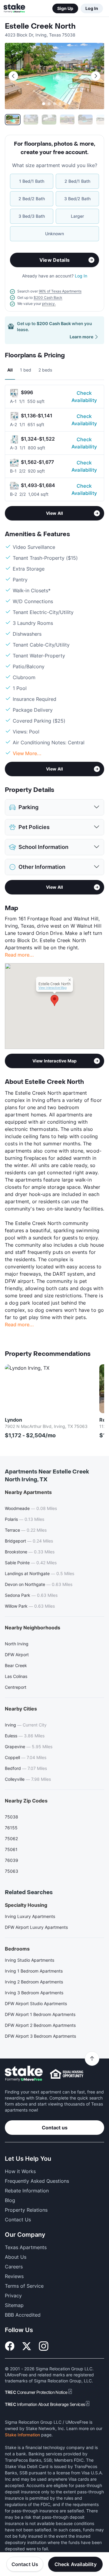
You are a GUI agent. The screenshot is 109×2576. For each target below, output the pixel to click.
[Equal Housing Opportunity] (67, 2074)
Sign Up (65, 8)
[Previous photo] (13, 76)
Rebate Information (27, 2191)
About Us (16, 2257)
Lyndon (13, 1420)
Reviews (14, 2276)
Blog (10, 2200)
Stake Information (22, 2435)
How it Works (20, 2171)
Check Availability (84, 397)
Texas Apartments (26, 2247)
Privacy (13, 2296)
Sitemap (14, 2305)
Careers (14, 2267)
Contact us (55, 2128)
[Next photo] (96, 76)
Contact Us (25, 2564)
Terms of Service (24, 2286)
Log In (92, 8)
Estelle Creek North (40, 26)
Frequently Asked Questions (37, 2181)
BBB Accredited (23, 2315)
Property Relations (26, 2210)
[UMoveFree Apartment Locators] (24, 2074)
